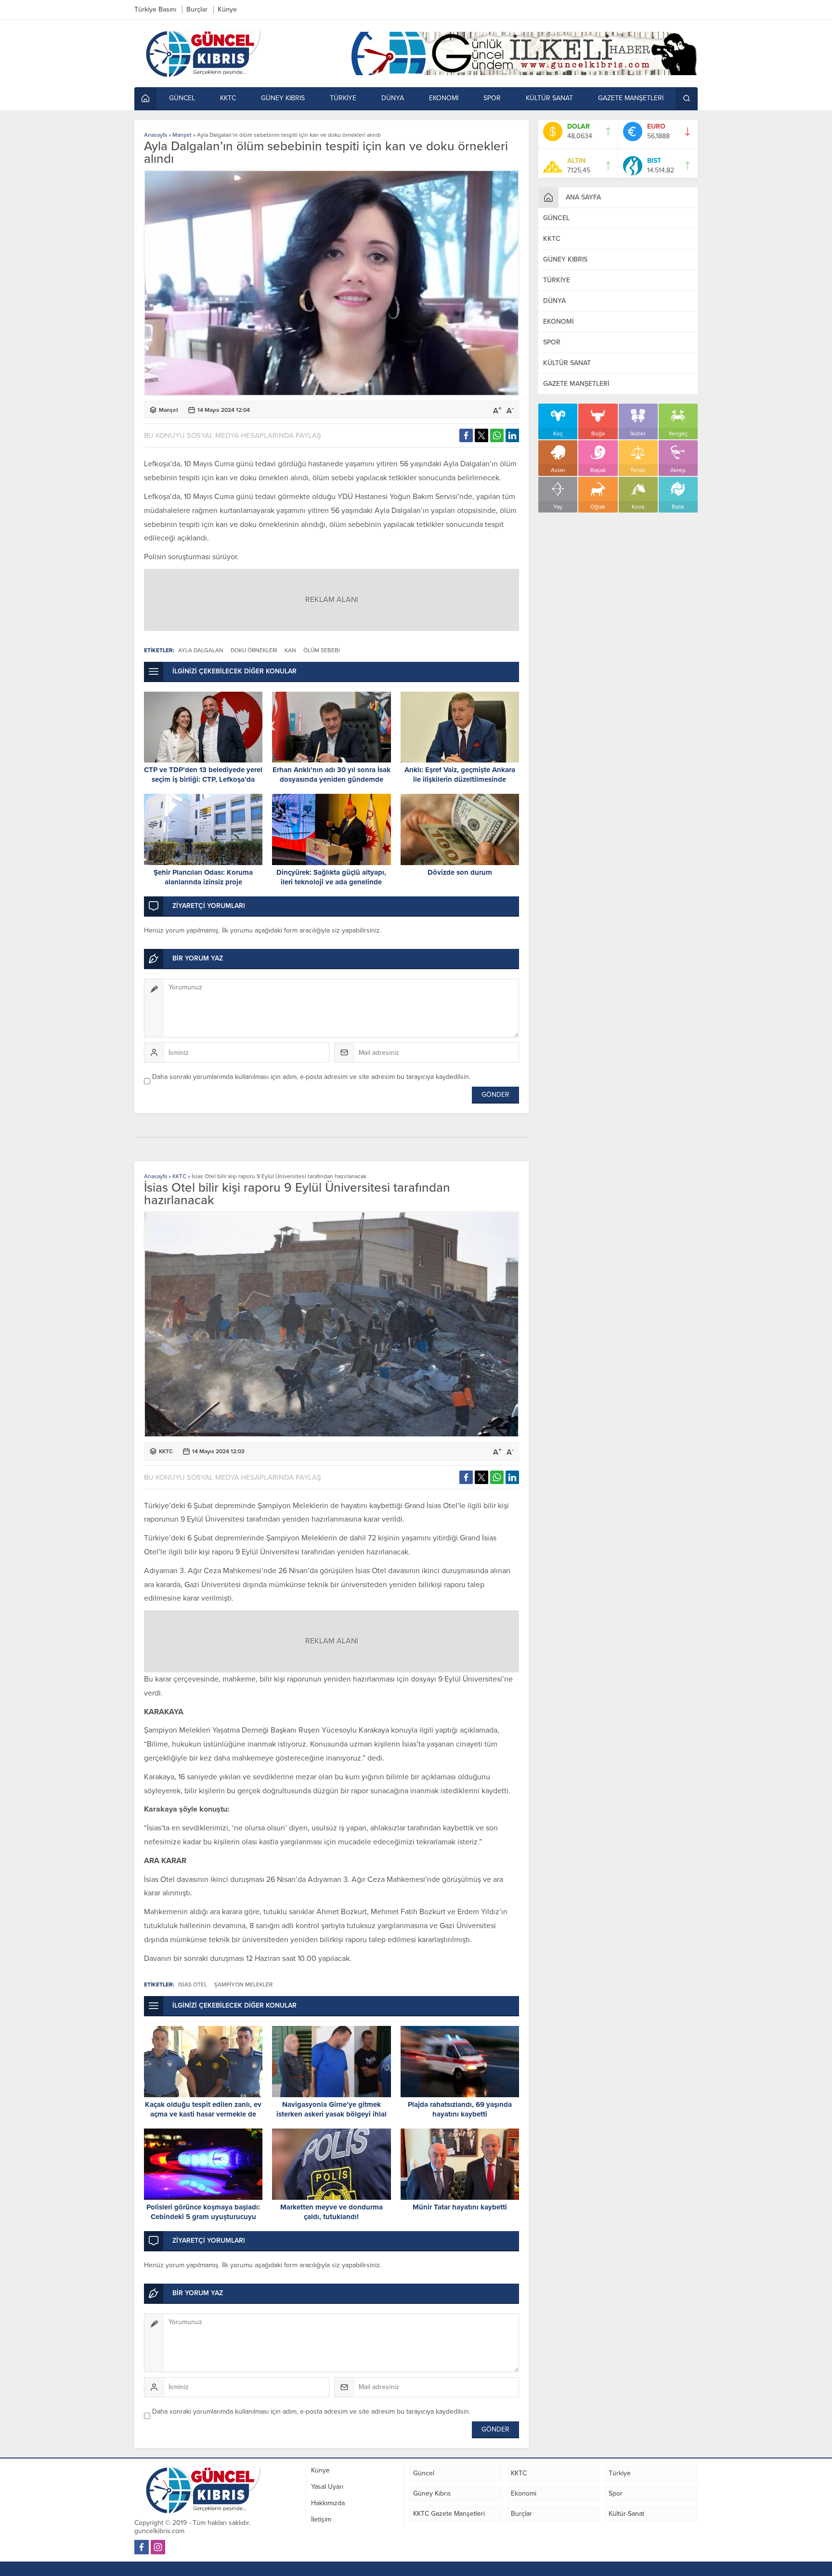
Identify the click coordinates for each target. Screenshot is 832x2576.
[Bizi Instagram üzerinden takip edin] (158, 2547)
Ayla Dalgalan (201, 650)
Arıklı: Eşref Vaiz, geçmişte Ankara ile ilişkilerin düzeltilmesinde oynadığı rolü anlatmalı (460, 779)
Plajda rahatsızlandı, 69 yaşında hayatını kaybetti (460, 2109)
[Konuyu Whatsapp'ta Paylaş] (497, 435)
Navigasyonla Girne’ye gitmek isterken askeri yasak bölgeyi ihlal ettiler (331, 2114)
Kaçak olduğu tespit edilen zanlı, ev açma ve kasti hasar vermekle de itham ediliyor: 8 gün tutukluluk (203, 2114)
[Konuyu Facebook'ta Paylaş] (466, 435)
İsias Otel (193, 1985)
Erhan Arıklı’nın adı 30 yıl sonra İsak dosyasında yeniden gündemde (331, 775)
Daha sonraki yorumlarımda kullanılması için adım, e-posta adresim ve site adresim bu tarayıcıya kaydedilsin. (311, 1077)
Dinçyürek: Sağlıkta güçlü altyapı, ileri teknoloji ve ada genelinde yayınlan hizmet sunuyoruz (331, 882)
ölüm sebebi (322, 650)
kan (290, 650)
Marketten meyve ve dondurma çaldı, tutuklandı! (331, 2212)
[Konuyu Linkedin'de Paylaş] (512, 435)
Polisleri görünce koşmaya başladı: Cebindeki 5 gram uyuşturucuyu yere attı (203, 2217)
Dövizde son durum (460, 872)
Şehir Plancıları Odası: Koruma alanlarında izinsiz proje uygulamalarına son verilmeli (203, 882)
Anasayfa (156, 135)
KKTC (179, 1176)
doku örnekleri (254, 650)
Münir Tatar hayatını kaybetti (460, 2207)
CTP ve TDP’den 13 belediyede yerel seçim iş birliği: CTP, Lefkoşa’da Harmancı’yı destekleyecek (203, 779)
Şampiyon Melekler (243, 1985)
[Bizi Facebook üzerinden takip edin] (142, 2547)
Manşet (182, 135)
